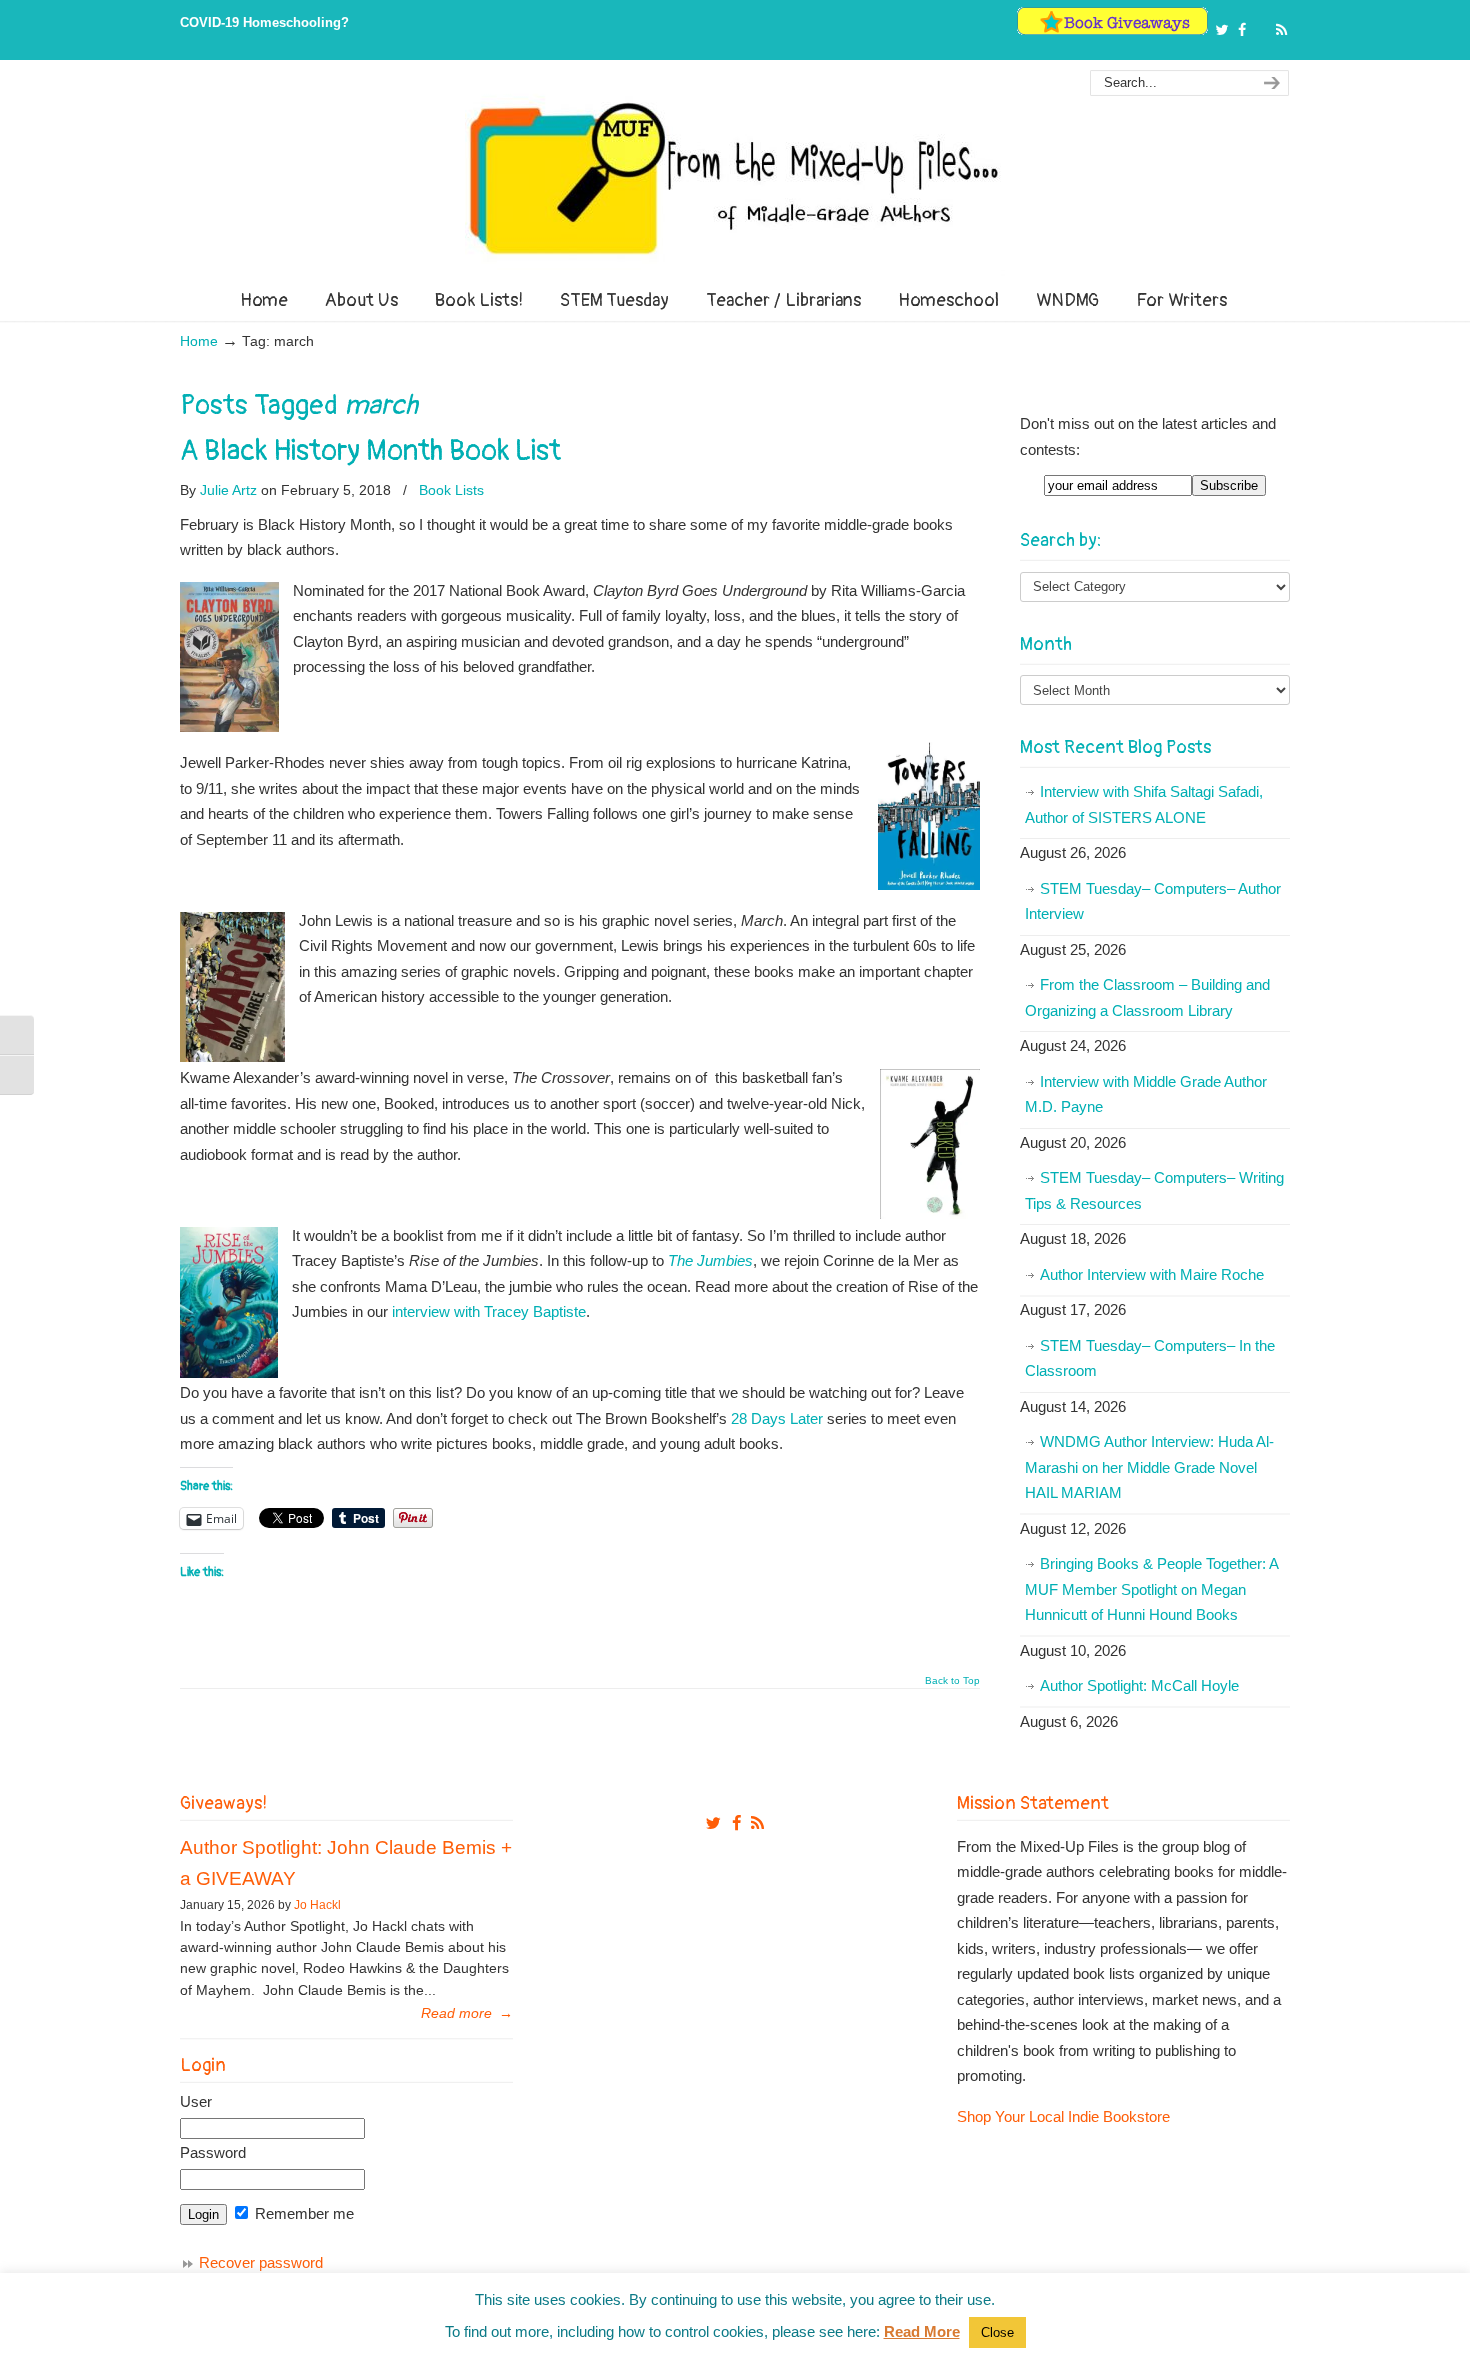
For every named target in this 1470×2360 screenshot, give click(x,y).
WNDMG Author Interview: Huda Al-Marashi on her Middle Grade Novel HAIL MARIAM (1149, 1467)
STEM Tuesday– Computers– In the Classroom (1150, 1358)
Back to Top (952, 1681)
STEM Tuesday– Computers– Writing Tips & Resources (1154, 1190)
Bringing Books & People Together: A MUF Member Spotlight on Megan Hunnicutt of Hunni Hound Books (1152, 1589)
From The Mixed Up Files (735, 178)
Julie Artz (228, 490)
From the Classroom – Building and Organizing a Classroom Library (1147, 997)
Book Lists (451, 490)
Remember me (302, 2213)
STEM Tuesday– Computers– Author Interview (1153, 901)
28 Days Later (777, 1418)
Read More (922, 2331)
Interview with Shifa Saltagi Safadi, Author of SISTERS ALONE (1144, 804)
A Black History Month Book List (370, 451)
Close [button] (997, 2332)
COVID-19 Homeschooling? (264, 22)
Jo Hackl (317, 1905)
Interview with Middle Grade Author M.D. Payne (1146, 1094)
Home (199, 341)
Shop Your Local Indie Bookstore (1063, 2116)
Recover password (261, 2262)
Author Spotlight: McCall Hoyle (1139, 1685)
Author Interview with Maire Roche (1152, 1274)
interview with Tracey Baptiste (489, 1311)
